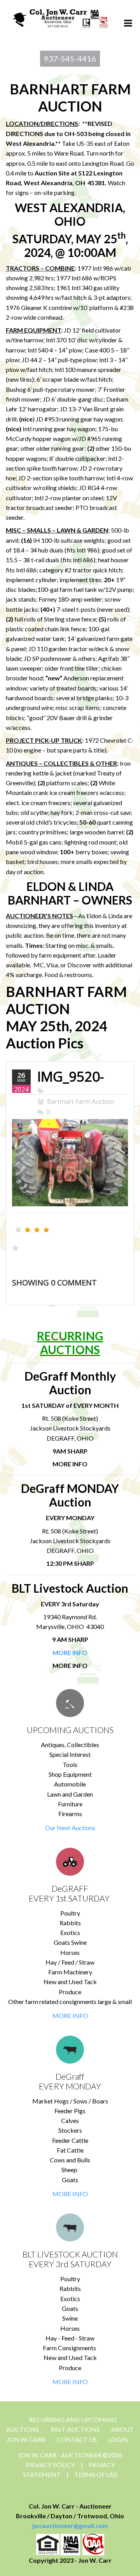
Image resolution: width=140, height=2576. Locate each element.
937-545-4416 (70, 58)
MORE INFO (70, 2016)
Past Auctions (75, 2429)
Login (118, 2439)
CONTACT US (77, 2439)
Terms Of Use (96, 2474)
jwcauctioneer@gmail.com (70, 2526)
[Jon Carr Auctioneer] (60, 17)
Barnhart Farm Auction (80, 1101)
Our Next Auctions (70, 1828)
